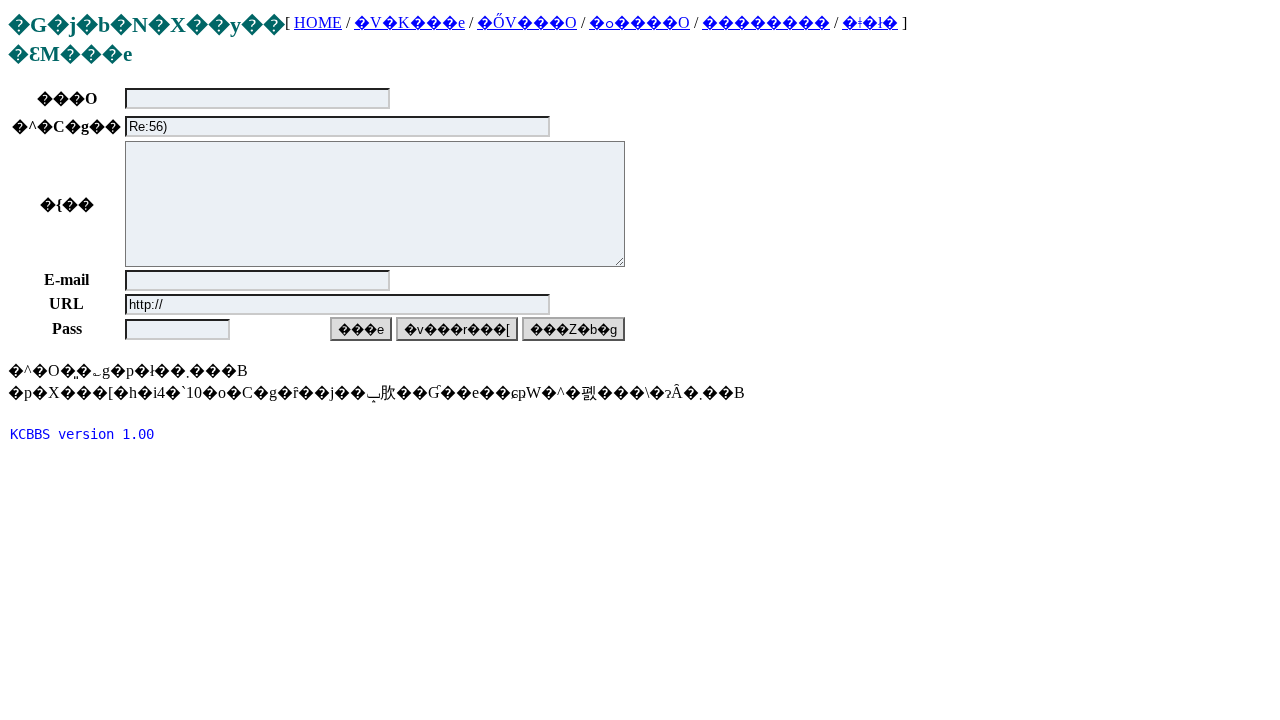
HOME (318, 22)
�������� (766, 22)
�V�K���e (409, 22)
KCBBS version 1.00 (82, 434)
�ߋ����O (639, 22)
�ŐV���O (527, 22)
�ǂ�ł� (870, 22)
